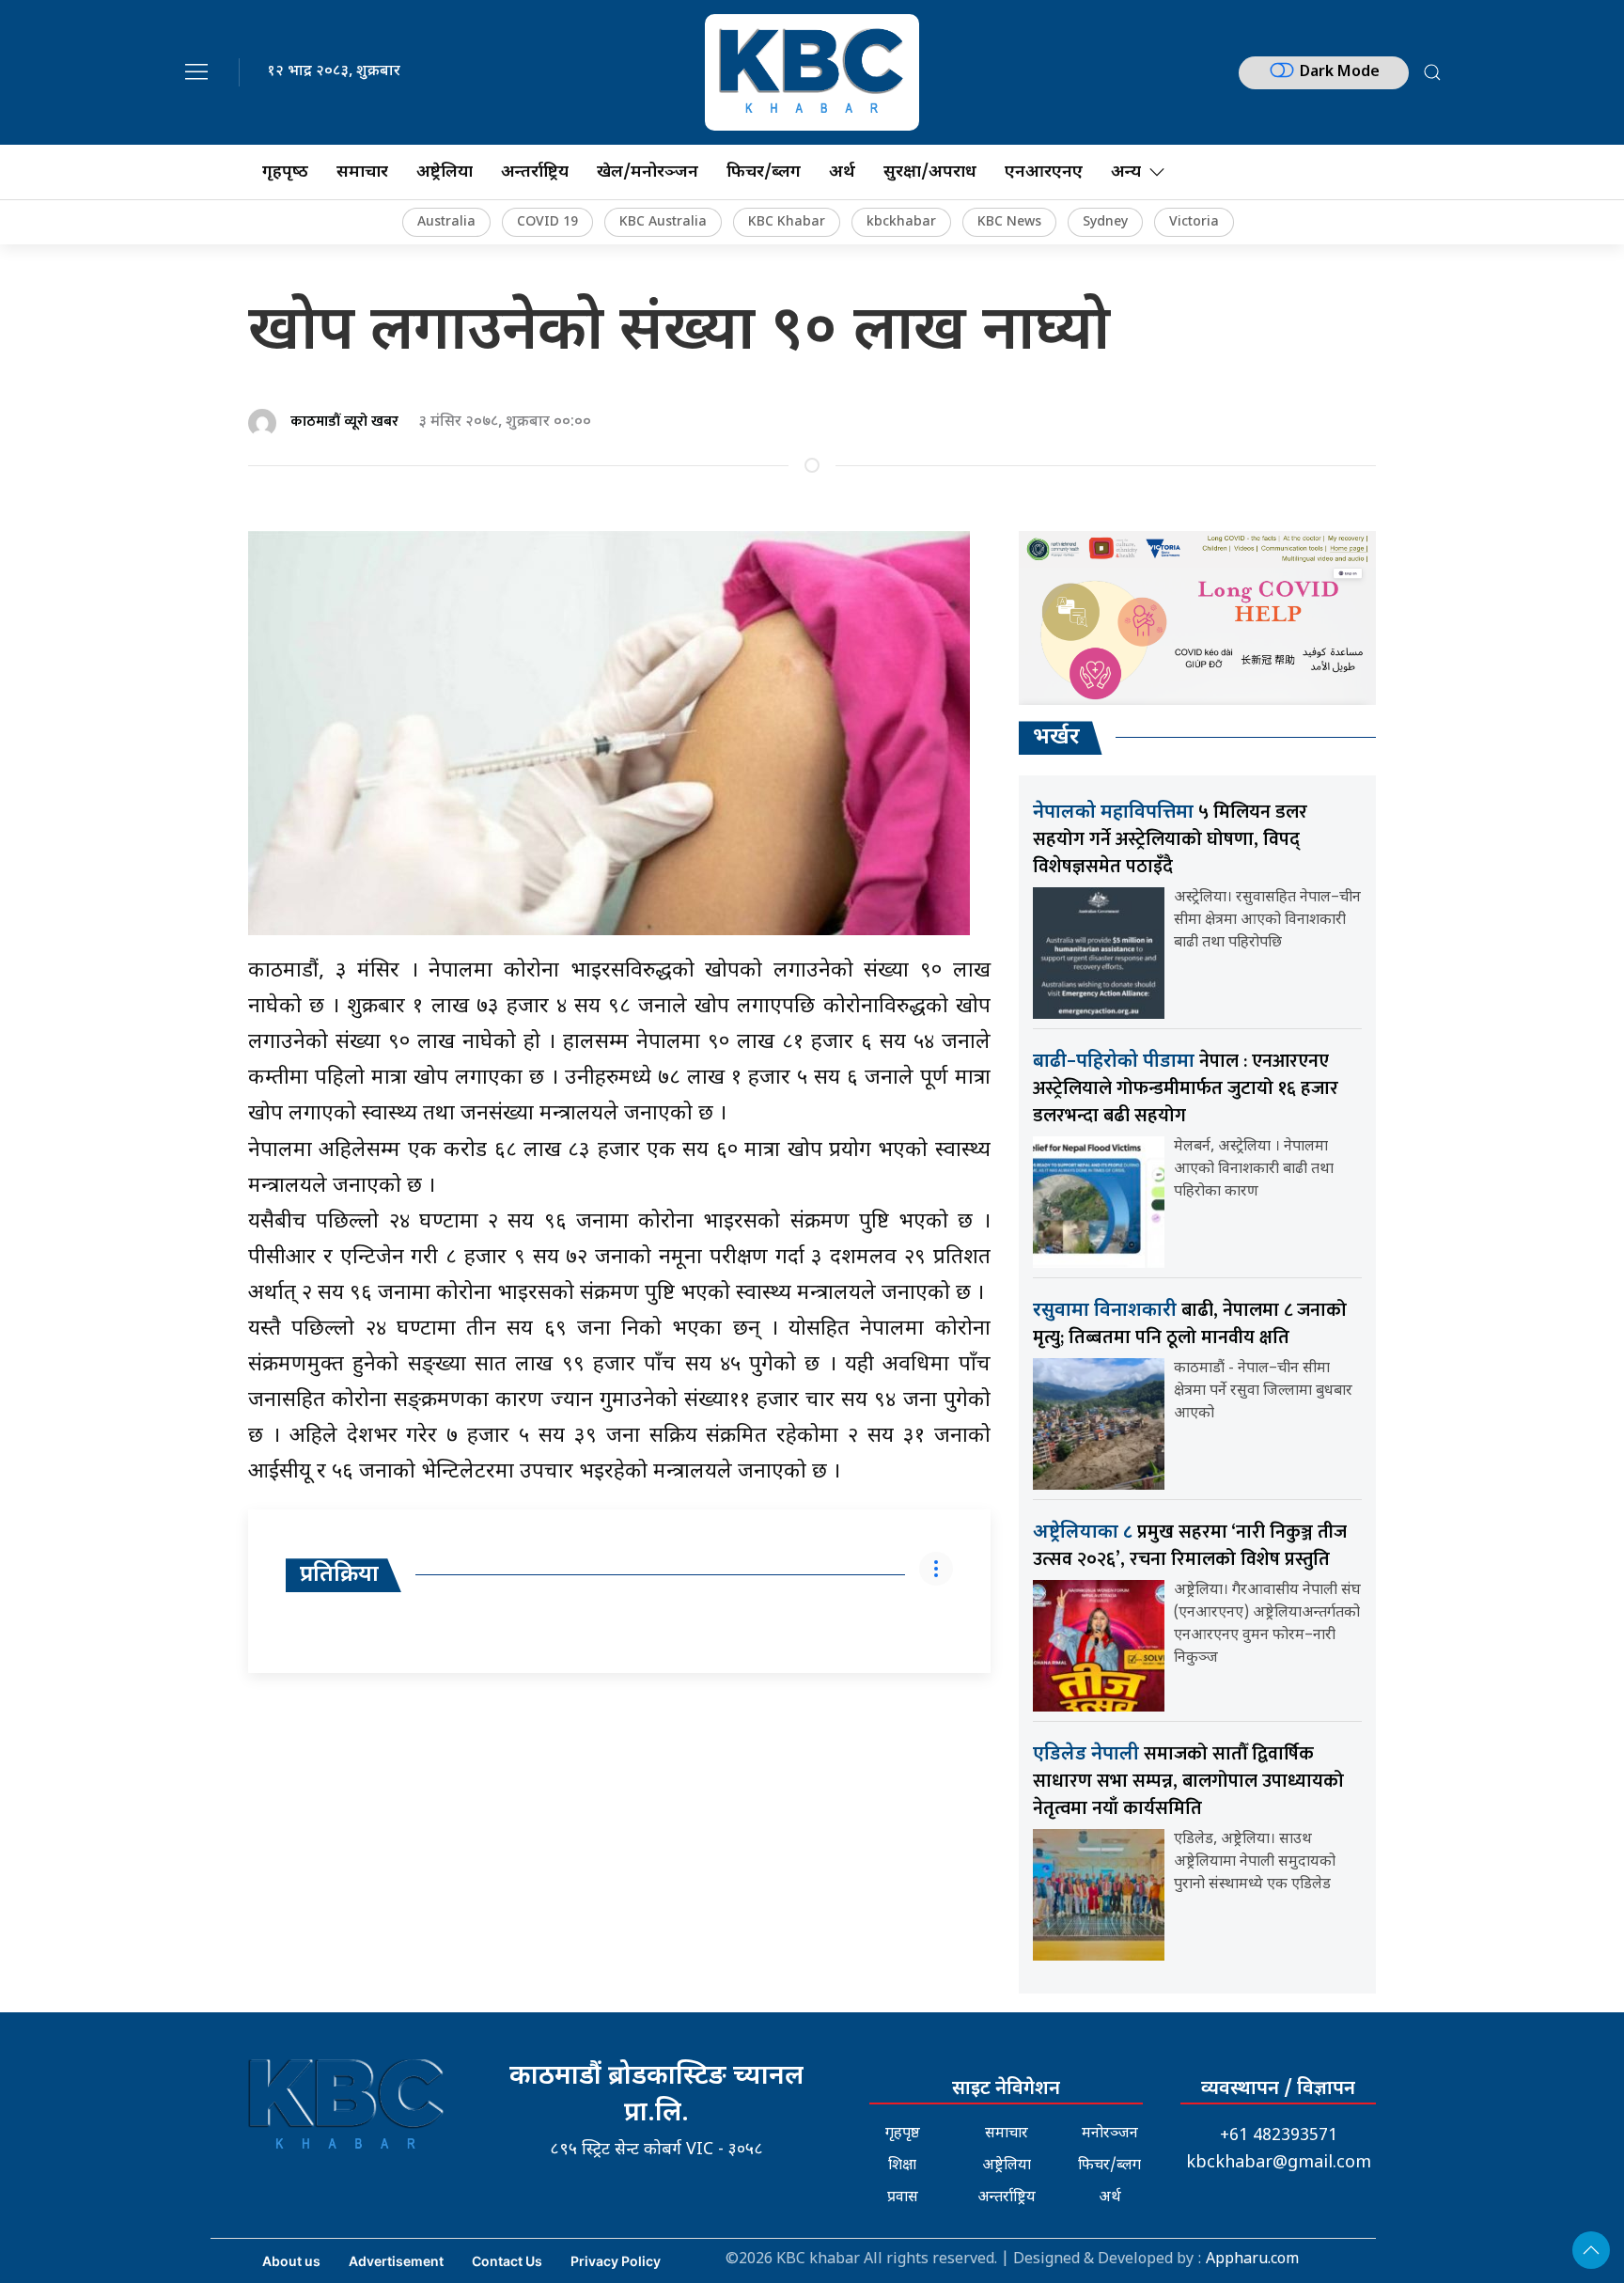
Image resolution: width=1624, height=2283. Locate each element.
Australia (446, 222)
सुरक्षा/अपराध (930, 172)
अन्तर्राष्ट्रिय (535, 172)
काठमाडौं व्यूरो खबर (344, 422)
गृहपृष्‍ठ (285, 172)
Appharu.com (1252, 2260)
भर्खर (1056, 738)
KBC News (1009, 222)
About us (291, 2261)
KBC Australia (663, 222)
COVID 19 (547, 222)
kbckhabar (901, 222)
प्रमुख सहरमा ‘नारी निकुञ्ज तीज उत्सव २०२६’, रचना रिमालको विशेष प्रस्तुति (1190, 1546)
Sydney (1105, 222)
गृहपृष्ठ (903, 2134)
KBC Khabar (787, 222)
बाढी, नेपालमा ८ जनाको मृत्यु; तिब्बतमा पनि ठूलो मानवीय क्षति (1190, 1324)
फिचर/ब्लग (764, 172)
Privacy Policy (616, 2261)
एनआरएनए (1044, 172)
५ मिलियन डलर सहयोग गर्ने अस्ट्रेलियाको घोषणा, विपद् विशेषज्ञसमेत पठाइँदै (1170, 839)
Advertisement (396, 2261)
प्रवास (903, 2198)
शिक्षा (902, 2166)
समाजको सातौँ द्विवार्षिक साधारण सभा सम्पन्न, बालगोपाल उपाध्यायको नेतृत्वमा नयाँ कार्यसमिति (1188, 1781)
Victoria (1194, 222)
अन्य (1126, 172)
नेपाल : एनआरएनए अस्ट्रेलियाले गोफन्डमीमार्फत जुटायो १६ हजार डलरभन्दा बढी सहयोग (1186, 1088)
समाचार (362, 172)
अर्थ (842, 172)
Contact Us (507, 2261)
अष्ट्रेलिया (445, 172)
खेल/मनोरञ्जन (648, 172)
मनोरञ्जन (1110, 2134)
